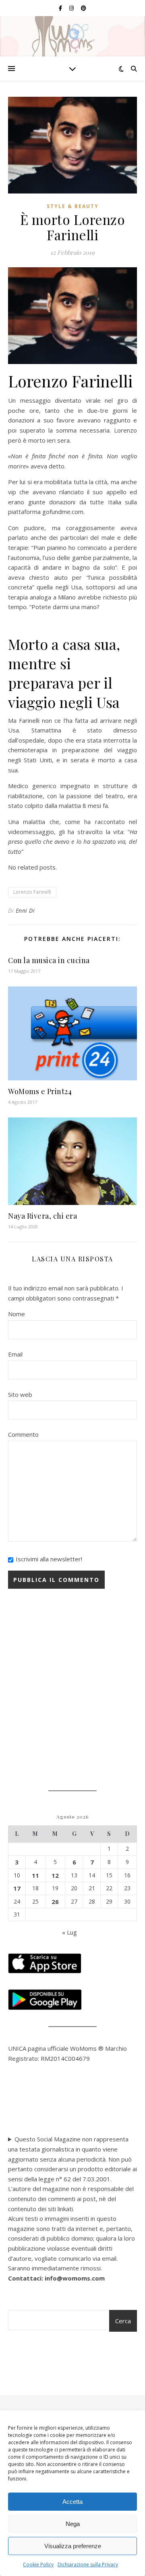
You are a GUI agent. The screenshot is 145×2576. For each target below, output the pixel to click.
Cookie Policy (38, 2565)
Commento (23, 1434)
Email (15, 1354)
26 (55, 1902)
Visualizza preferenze (73, 2546)
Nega (73, 2524)
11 (35, 1875)
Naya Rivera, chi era (42, 1216)
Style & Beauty (73, 206)
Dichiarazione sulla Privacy (88, 2565)
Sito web (20, 1394)
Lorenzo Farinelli (32, 892)
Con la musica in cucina (49, 960)
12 (55, 1875)
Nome (17, 1314)
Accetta (72, 2502)
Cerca (123, 2321)
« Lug (69, 1932)
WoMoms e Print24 (40, 1091)
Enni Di (25, 910)
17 (17, 1888)
